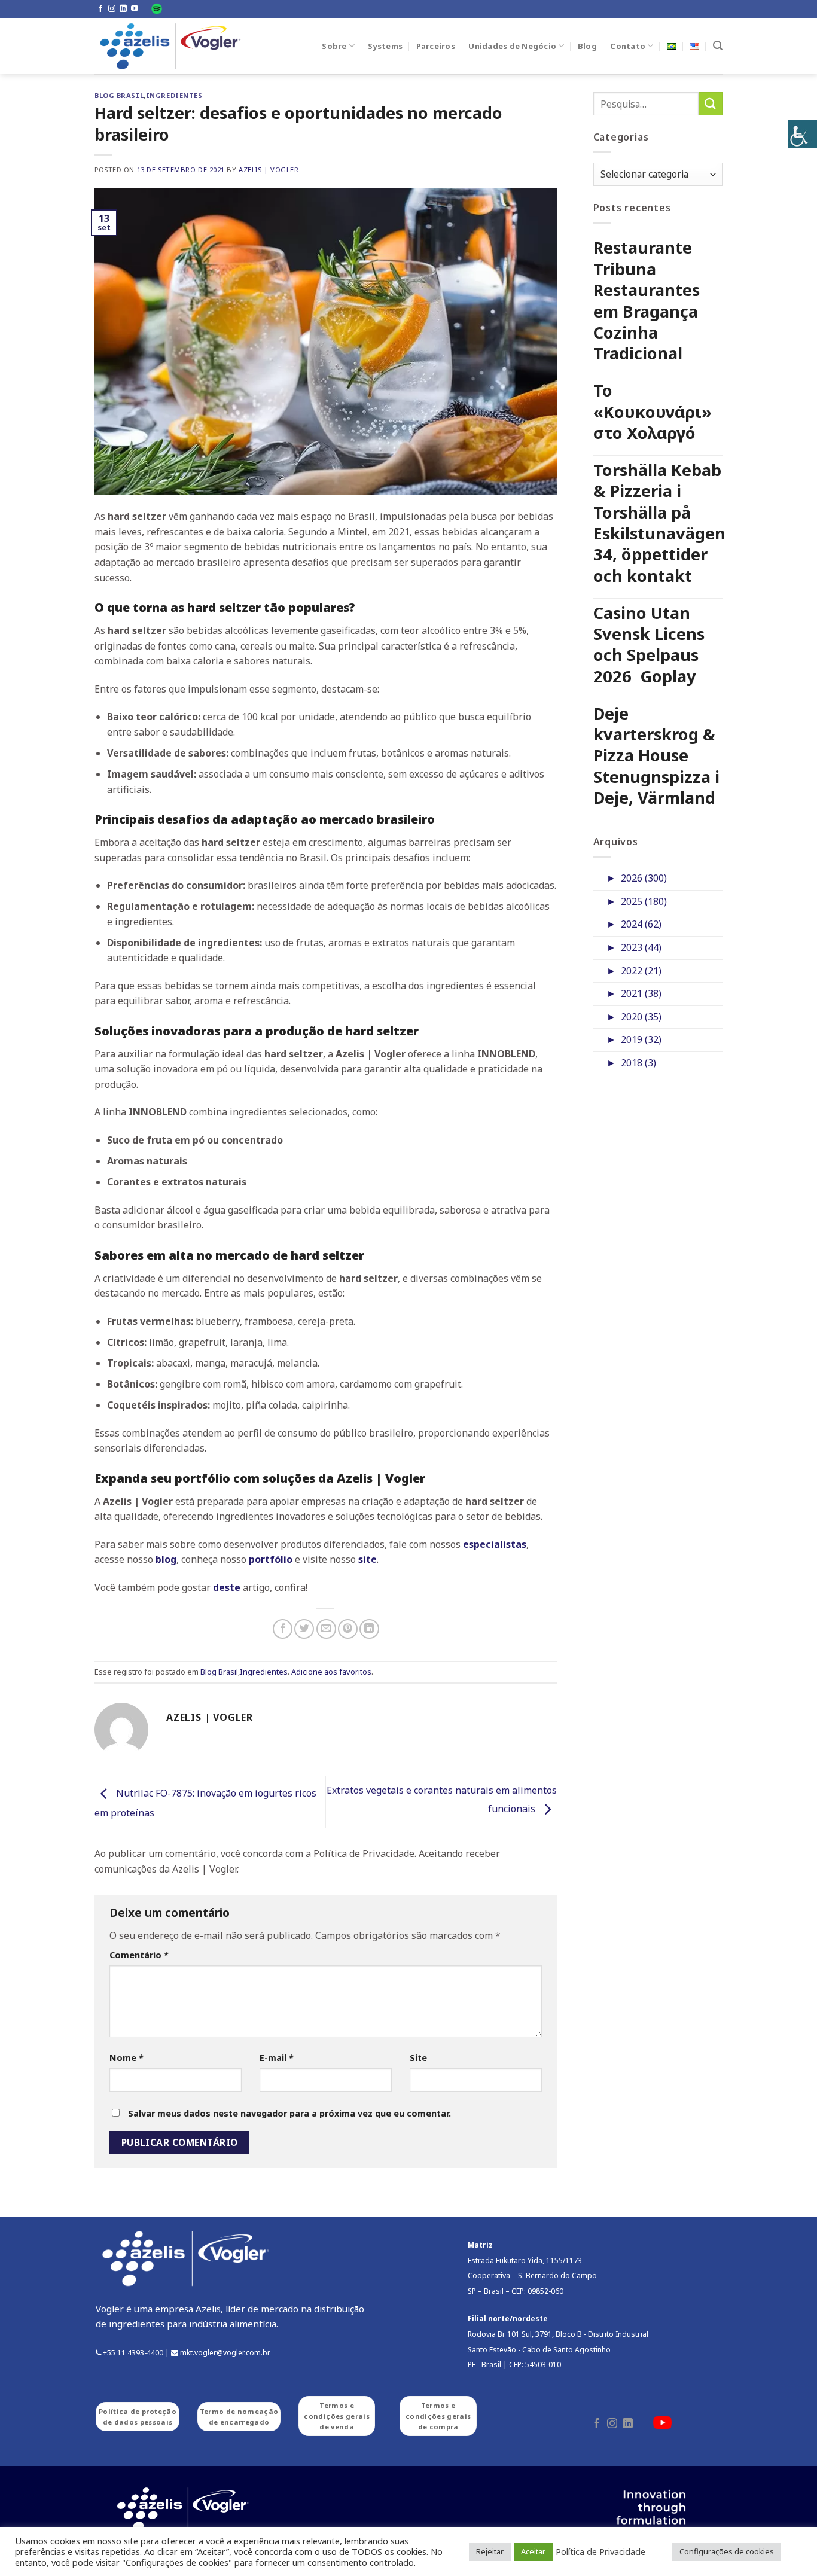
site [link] (368, 1559)
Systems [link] (385, 46)
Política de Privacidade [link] (600, 2551)
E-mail (277, 2058)
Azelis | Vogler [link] (269, 170)
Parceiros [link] (436, 46)
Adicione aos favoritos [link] (331, 1672)
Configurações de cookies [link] (727, 2551)
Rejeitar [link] (490, 2551)
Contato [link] (628, 46)
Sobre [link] (334, 46)
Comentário (139, 1955)
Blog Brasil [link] (119, 95)
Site (418, 2058)
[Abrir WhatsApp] (787, 2546)
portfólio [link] (271, 1559)
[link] (803, 134)
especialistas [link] (495, 1544)
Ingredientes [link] (174, 95)
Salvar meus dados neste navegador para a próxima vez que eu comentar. (289, 2113)
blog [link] (166, 1559)
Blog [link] (587, 46)
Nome (126, 2058)
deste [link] (227, 1587)
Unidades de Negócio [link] (512, 46)
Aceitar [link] (533, 2551)
